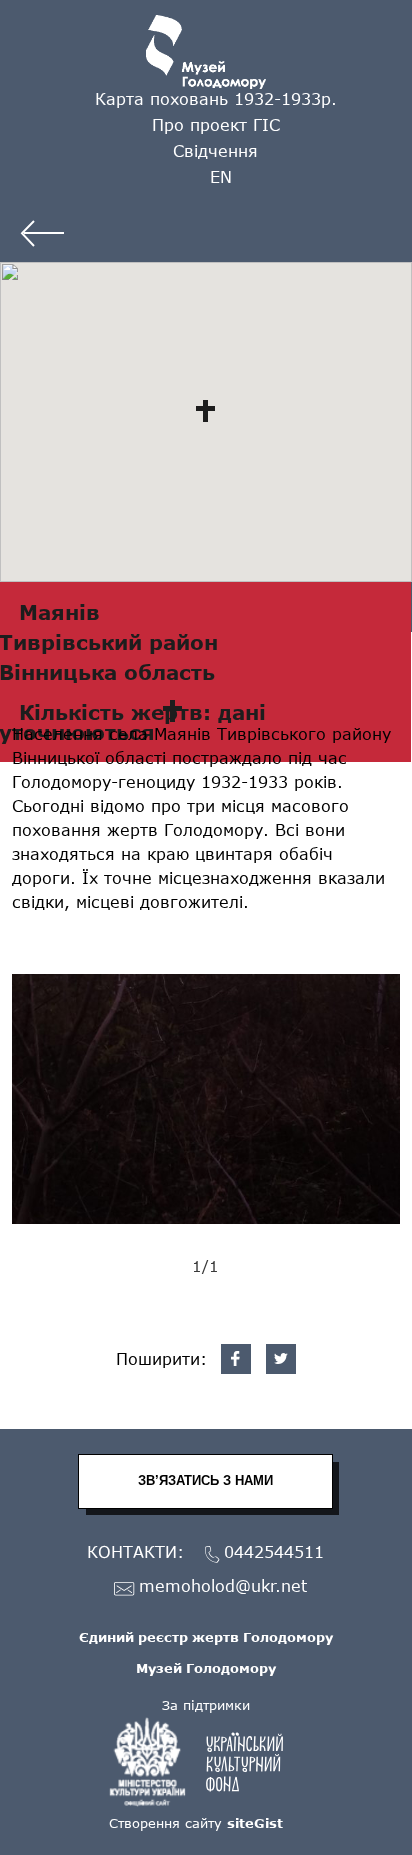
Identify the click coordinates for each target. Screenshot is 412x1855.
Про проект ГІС (216, 124)
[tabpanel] (206, 1099)
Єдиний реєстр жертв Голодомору (206, 1637)
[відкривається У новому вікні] (206, 1762)
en (221, 176)
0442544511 (274, 1552)
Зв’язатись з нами (205, 1480)
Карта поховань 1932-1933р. (216, 98)
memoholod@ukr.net (223, 1586)
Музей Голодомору (206, 1668)
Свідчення (215, 150)
